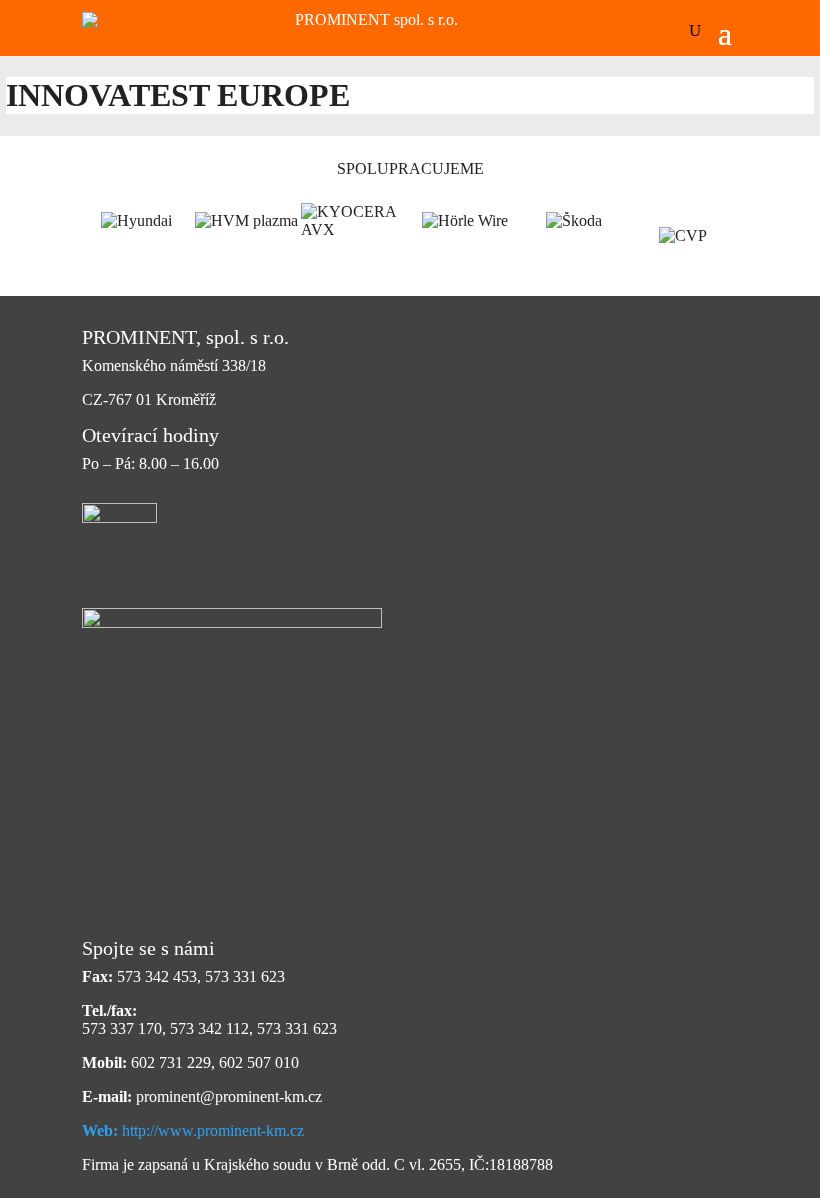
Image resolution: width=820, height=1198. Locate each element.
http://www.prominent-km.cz (193, 1130)
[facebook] (119, 522)
